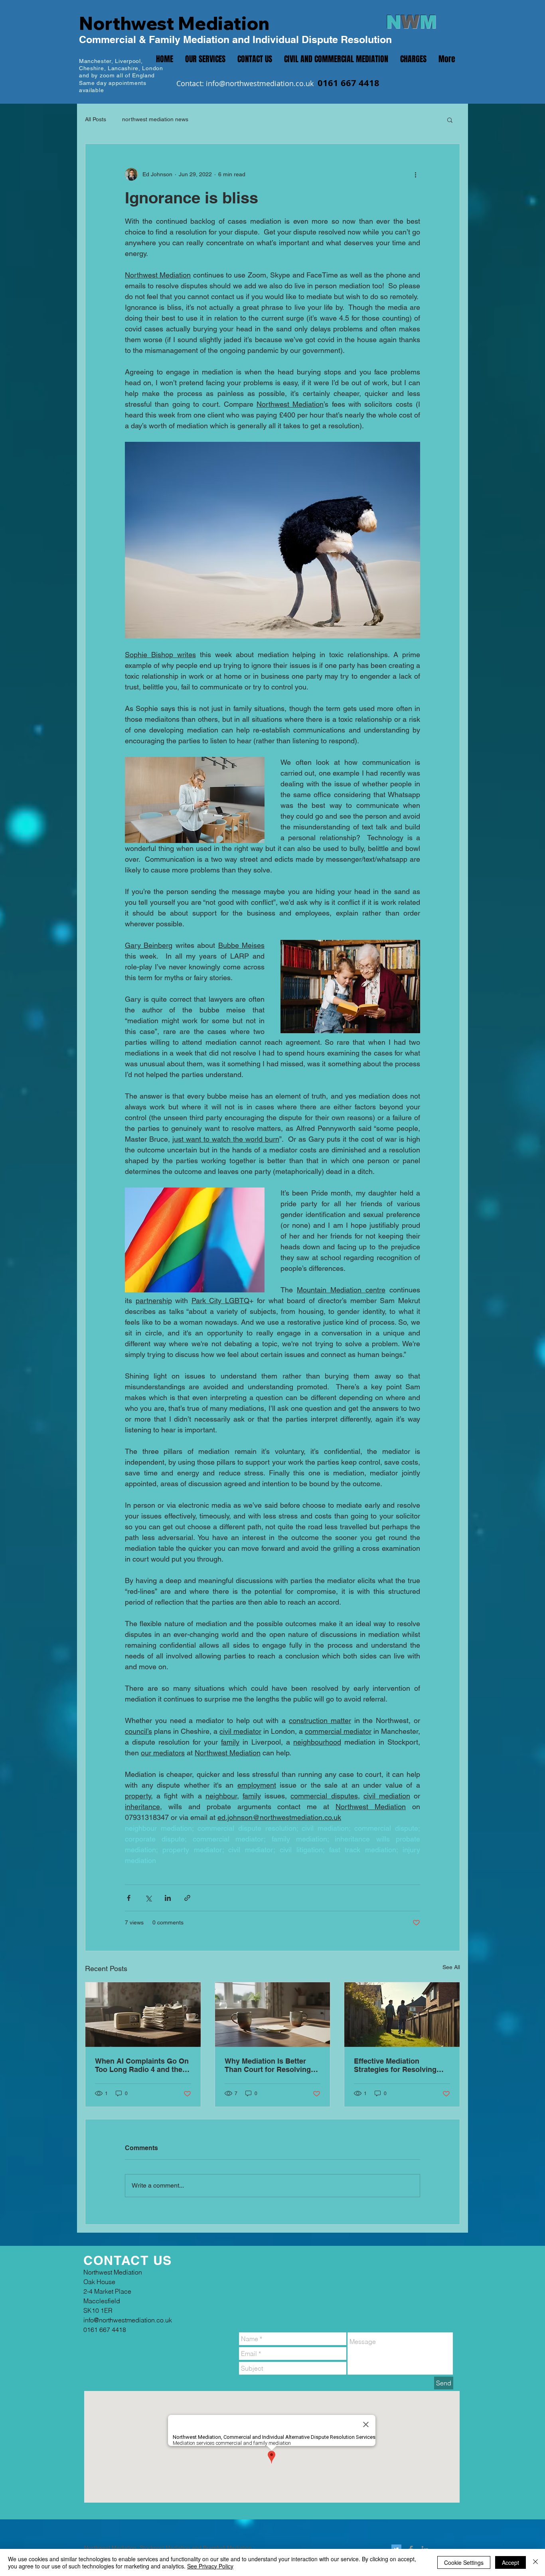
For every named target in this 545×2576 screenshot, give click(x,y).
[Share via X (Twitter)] (148, 1898)
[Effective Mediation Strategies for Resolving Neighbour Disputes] (402, 2015)
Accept (510, 2562)
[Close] (535, 2562)
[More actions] (415, 174)
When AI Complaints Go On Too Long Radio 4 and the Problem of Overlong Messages (142, 2065)
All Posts (96, 119)
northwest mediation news (155, 119)
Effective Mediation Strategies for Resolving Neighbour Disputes (395, 2065)
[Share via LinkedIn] (168, 1898)
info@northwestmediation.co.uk (260, 83)
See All (451, 1967)
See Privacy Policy (210, 2566)
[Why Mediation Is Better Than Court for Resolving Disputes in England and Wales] (273, 2015)
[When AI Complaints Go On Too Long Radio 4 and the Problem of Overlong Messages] (143, 2015)
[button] (450, 120)
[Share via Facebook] (129, 1898)
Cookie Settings (464, 2562)
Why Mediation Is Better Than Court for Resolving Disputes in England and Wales (268, 2065)
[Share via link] (187, 1898)
